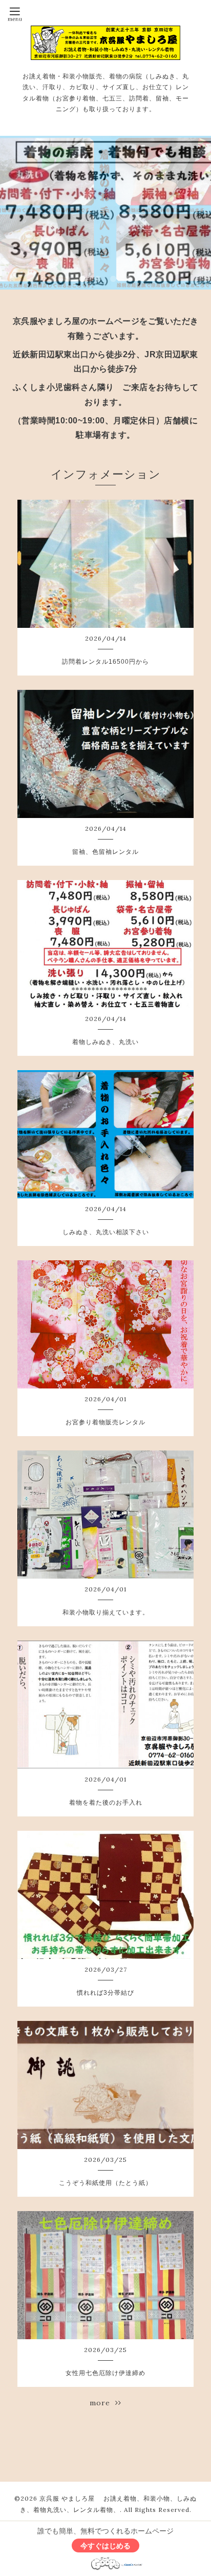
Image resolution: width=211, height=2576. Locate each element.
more (102, 2403)
